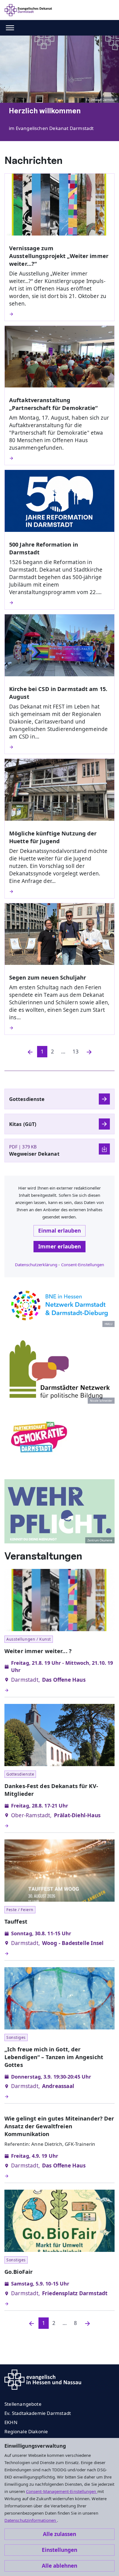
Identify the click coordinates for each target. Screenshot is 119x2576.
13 (76, 1052)
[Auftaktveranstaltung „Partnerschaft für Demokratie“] (59, 458)
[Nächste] (89, 1052)
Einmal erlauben (59, 1231)
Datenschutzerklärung (36, 1265)
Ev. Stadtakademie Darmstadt (38, 2413)
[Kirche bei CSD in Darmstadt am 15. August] (59, 747)
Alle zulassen (59, 2534)
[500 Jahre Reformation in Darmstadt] (59, 603)
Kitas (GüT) (23, 1124)
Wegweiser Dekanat (34, 1154)
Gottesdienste (27, 1099)
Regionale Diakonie (26, 2431)
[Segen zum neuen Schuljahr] (59, 1028)
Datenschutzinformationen (31, 2520)
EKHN (11, 2422)
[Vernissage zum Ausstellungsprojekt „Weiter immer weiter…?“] (59, 314)
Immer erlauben (59, 1246)
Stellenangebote (23, 2404)
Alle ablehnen (59, 2566)
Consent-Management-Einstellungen (62, 2491)
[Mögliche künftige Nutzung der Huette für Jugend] (59, 892)
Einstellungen (59, 2550)
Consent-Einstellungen (83, 1265)
